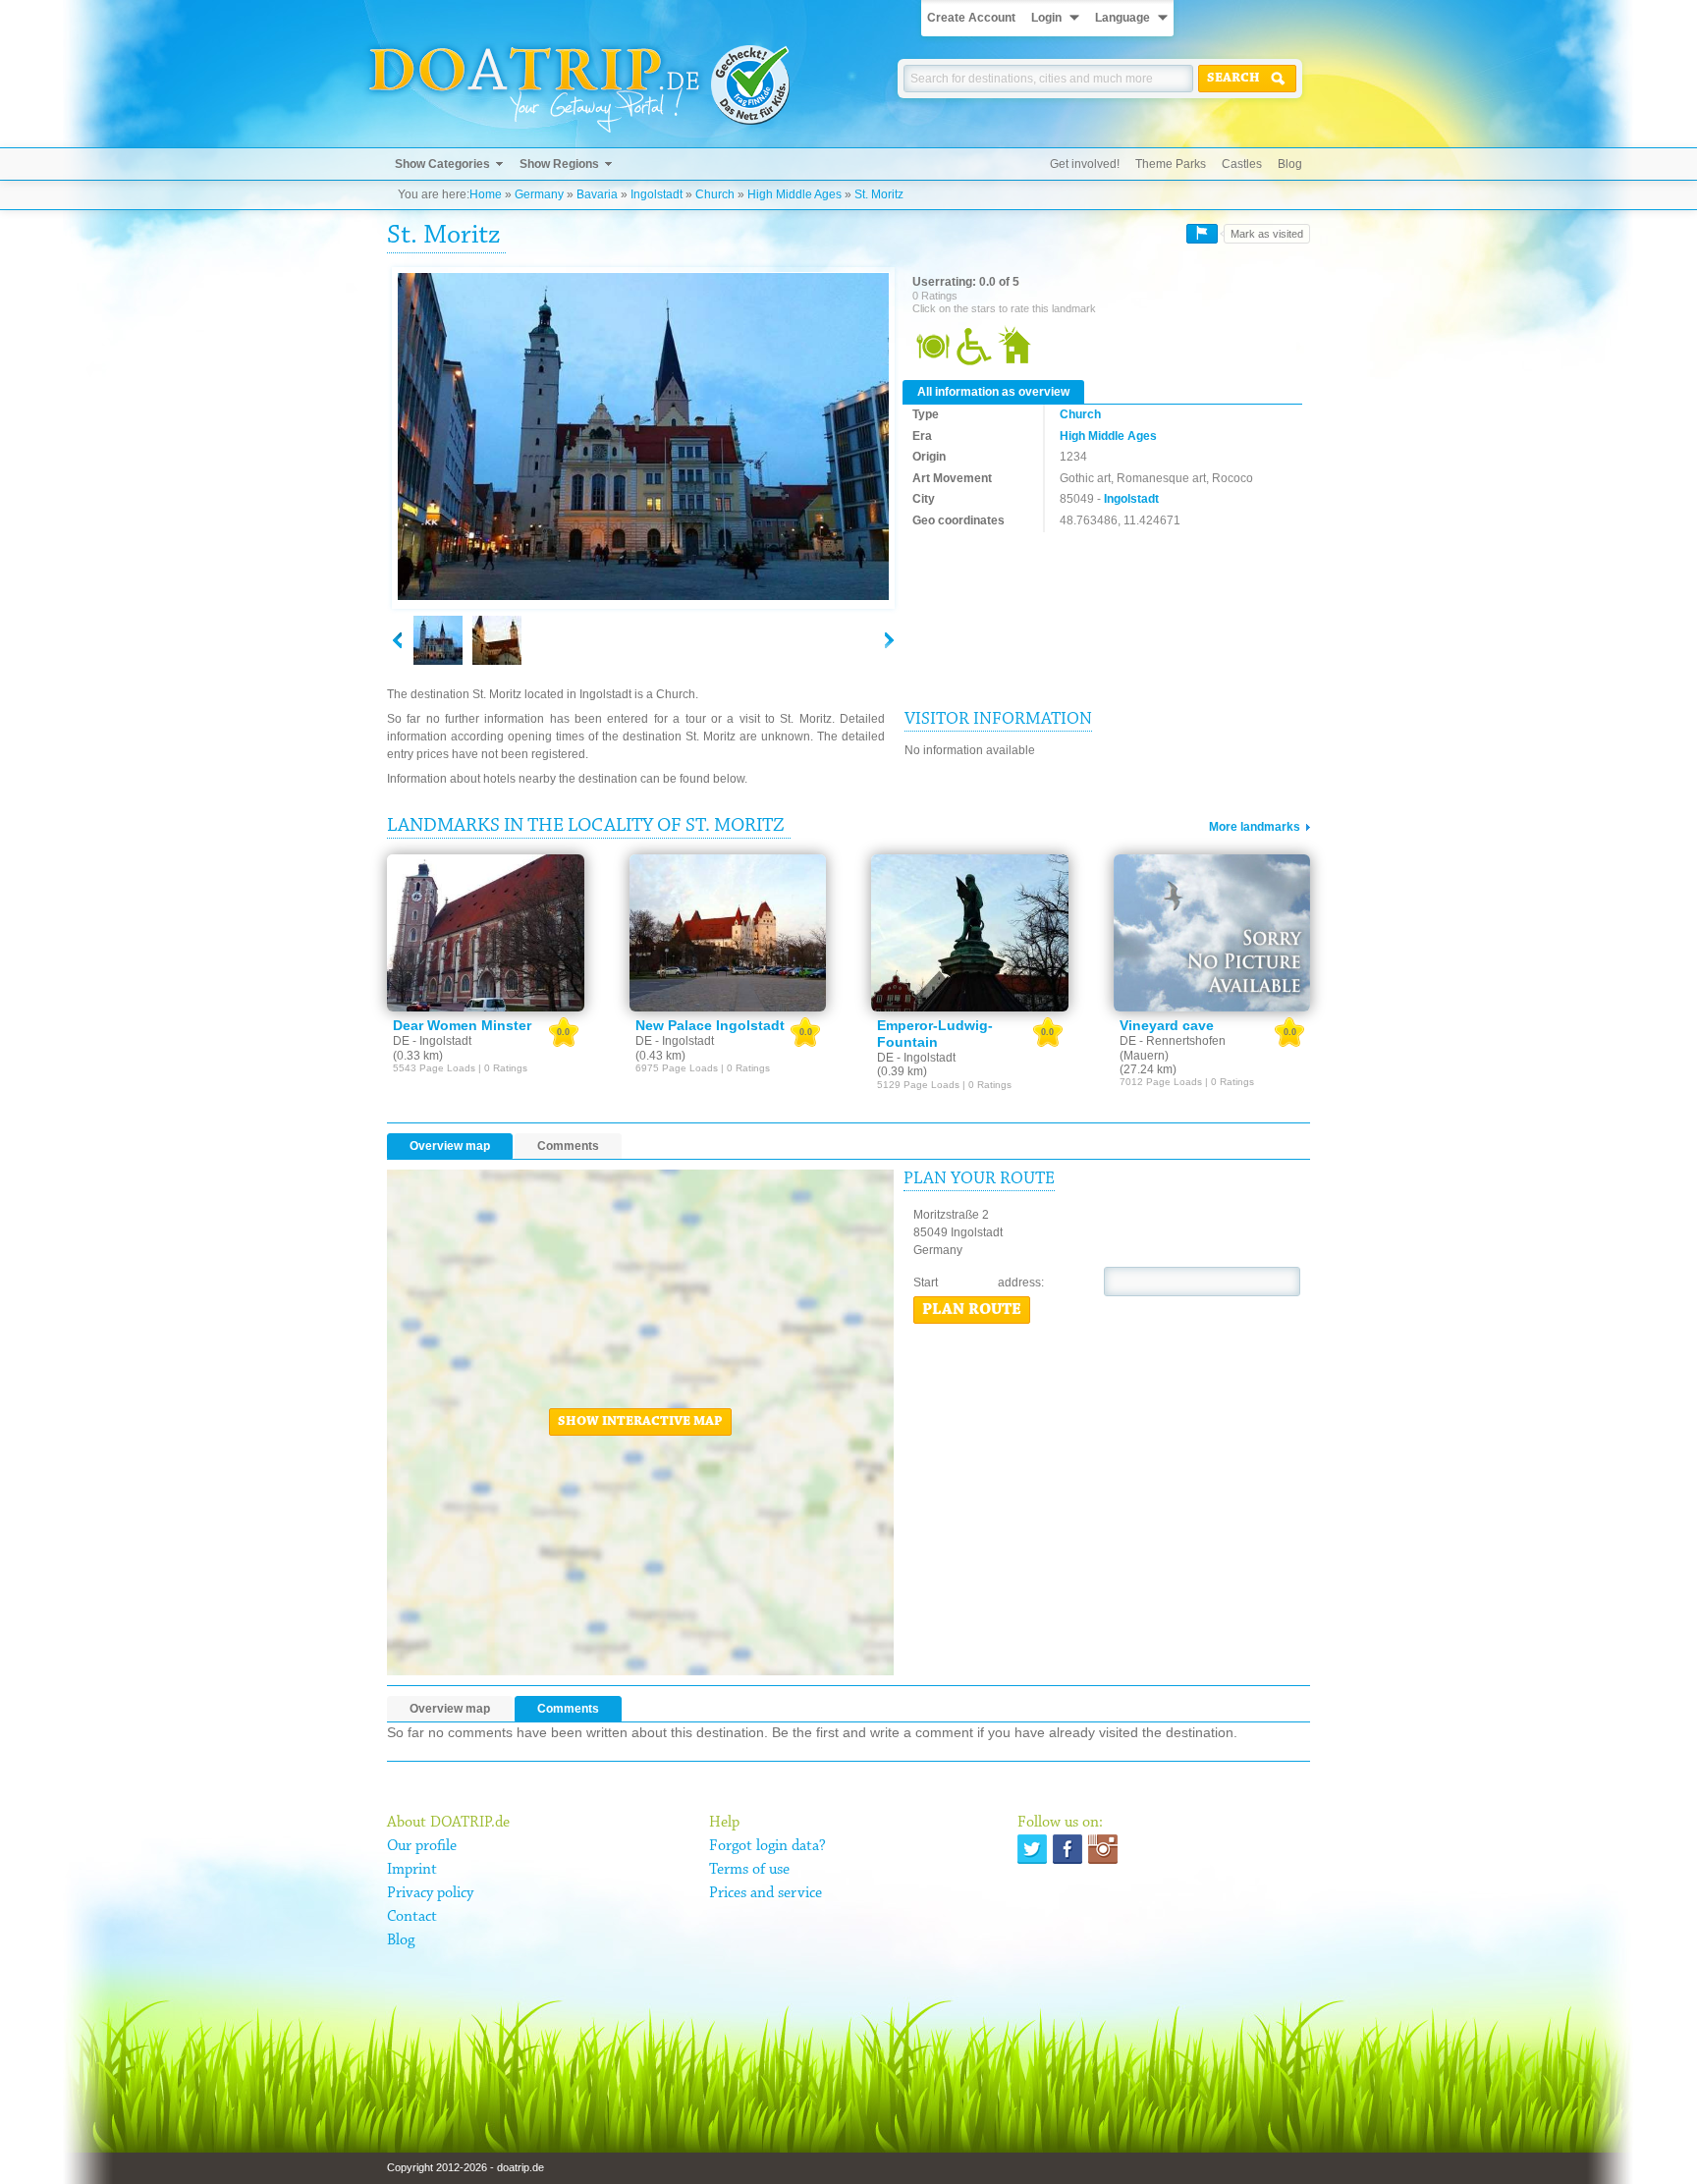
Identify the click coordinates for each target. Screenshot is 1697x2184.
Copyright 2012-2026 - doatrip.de (465, 2167)
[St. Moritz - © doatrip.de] (643, 437)
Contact (412, 1917)
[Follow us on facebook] (1067, 1849)
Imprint (412, 1870)
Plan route (972, 1310)
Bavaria (597, 194)
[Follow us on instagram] (1103, 1849)
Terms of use (749, 1870)
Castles (1242, 164)
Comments (568, 1146)
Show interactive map (640, 1422)
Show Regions (559, 164)
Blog (1290, 164)
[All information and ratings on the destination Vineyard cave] (1212, 933)
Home (486, 194)
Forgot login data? (767, 1846)
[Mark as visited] (1202, 234)
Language (1122, 18)
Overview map (450, 1146)
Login (1046, 18)
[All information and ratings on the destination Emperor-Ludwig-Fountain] (970, 933)
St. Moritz (879, 194)
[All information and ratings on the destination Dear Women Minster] (486, 933)
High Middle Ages (794, 194)
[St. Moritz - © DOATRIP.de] (497, 640)
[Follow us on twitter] (1032, 1849)
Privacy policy (430, 1893)
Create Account (971, 18)
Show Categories (442, 164)
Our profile (422, 1846)
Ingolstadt (657, 194)
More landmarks (1255, 827)
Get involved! (1085, 164)
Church (715, 194)
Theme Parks (1171, 164)
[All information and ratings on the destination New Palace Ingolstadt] (728, 933)
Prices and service (766, 1893)
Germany (539, 194)
